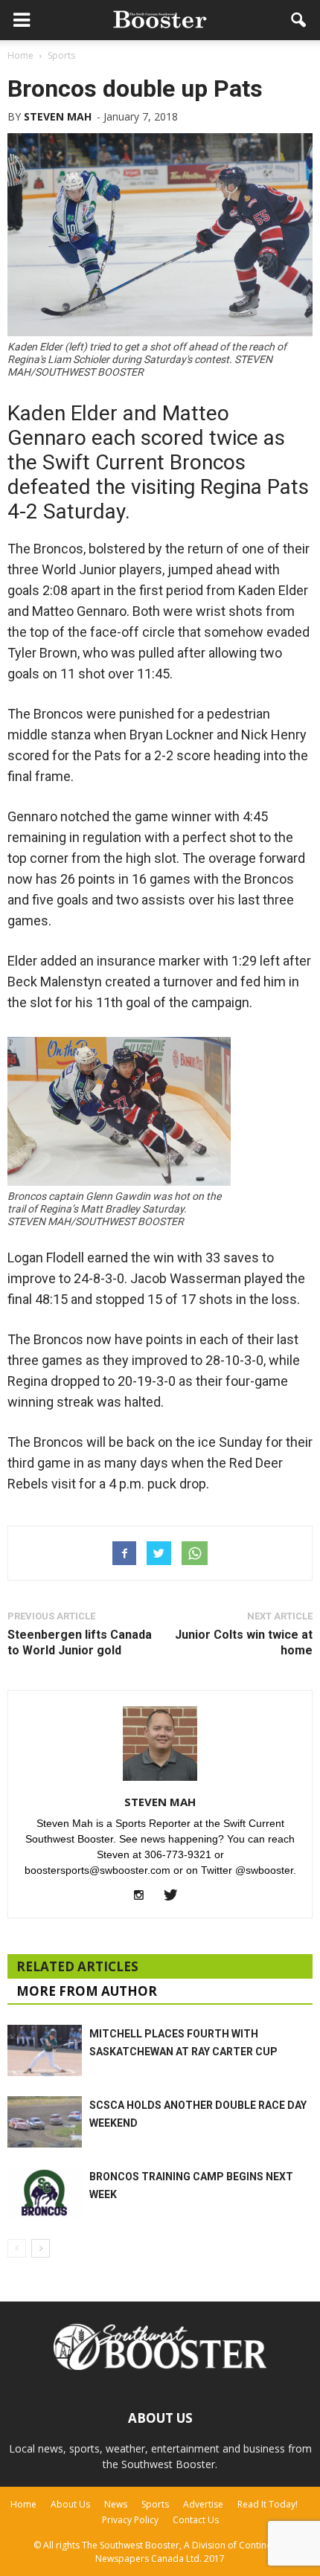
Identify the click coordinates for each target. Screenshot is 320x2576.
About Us (70, 2504)
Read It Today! (268, 2504)
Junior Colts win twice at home (244, 1642)
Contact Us (196, 2520)
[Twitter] (176, 1896)
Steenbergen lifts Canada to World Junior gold (80, 1642)
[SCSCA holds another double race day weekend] (45, 2122)
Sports (155, 2504)
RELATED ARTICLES (77, 1966)
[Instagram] (145, 1896)
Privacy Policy (130, 2520)
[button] (299, 20)
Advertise (203, 2504)
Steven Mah (58, 116)
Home (23, 2504)
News (116, 2504)
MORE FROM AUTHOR (87, 1991)
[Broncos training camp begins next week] (45, 2193)
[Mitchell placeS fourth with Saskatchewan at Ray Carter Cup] (45, 2050)
